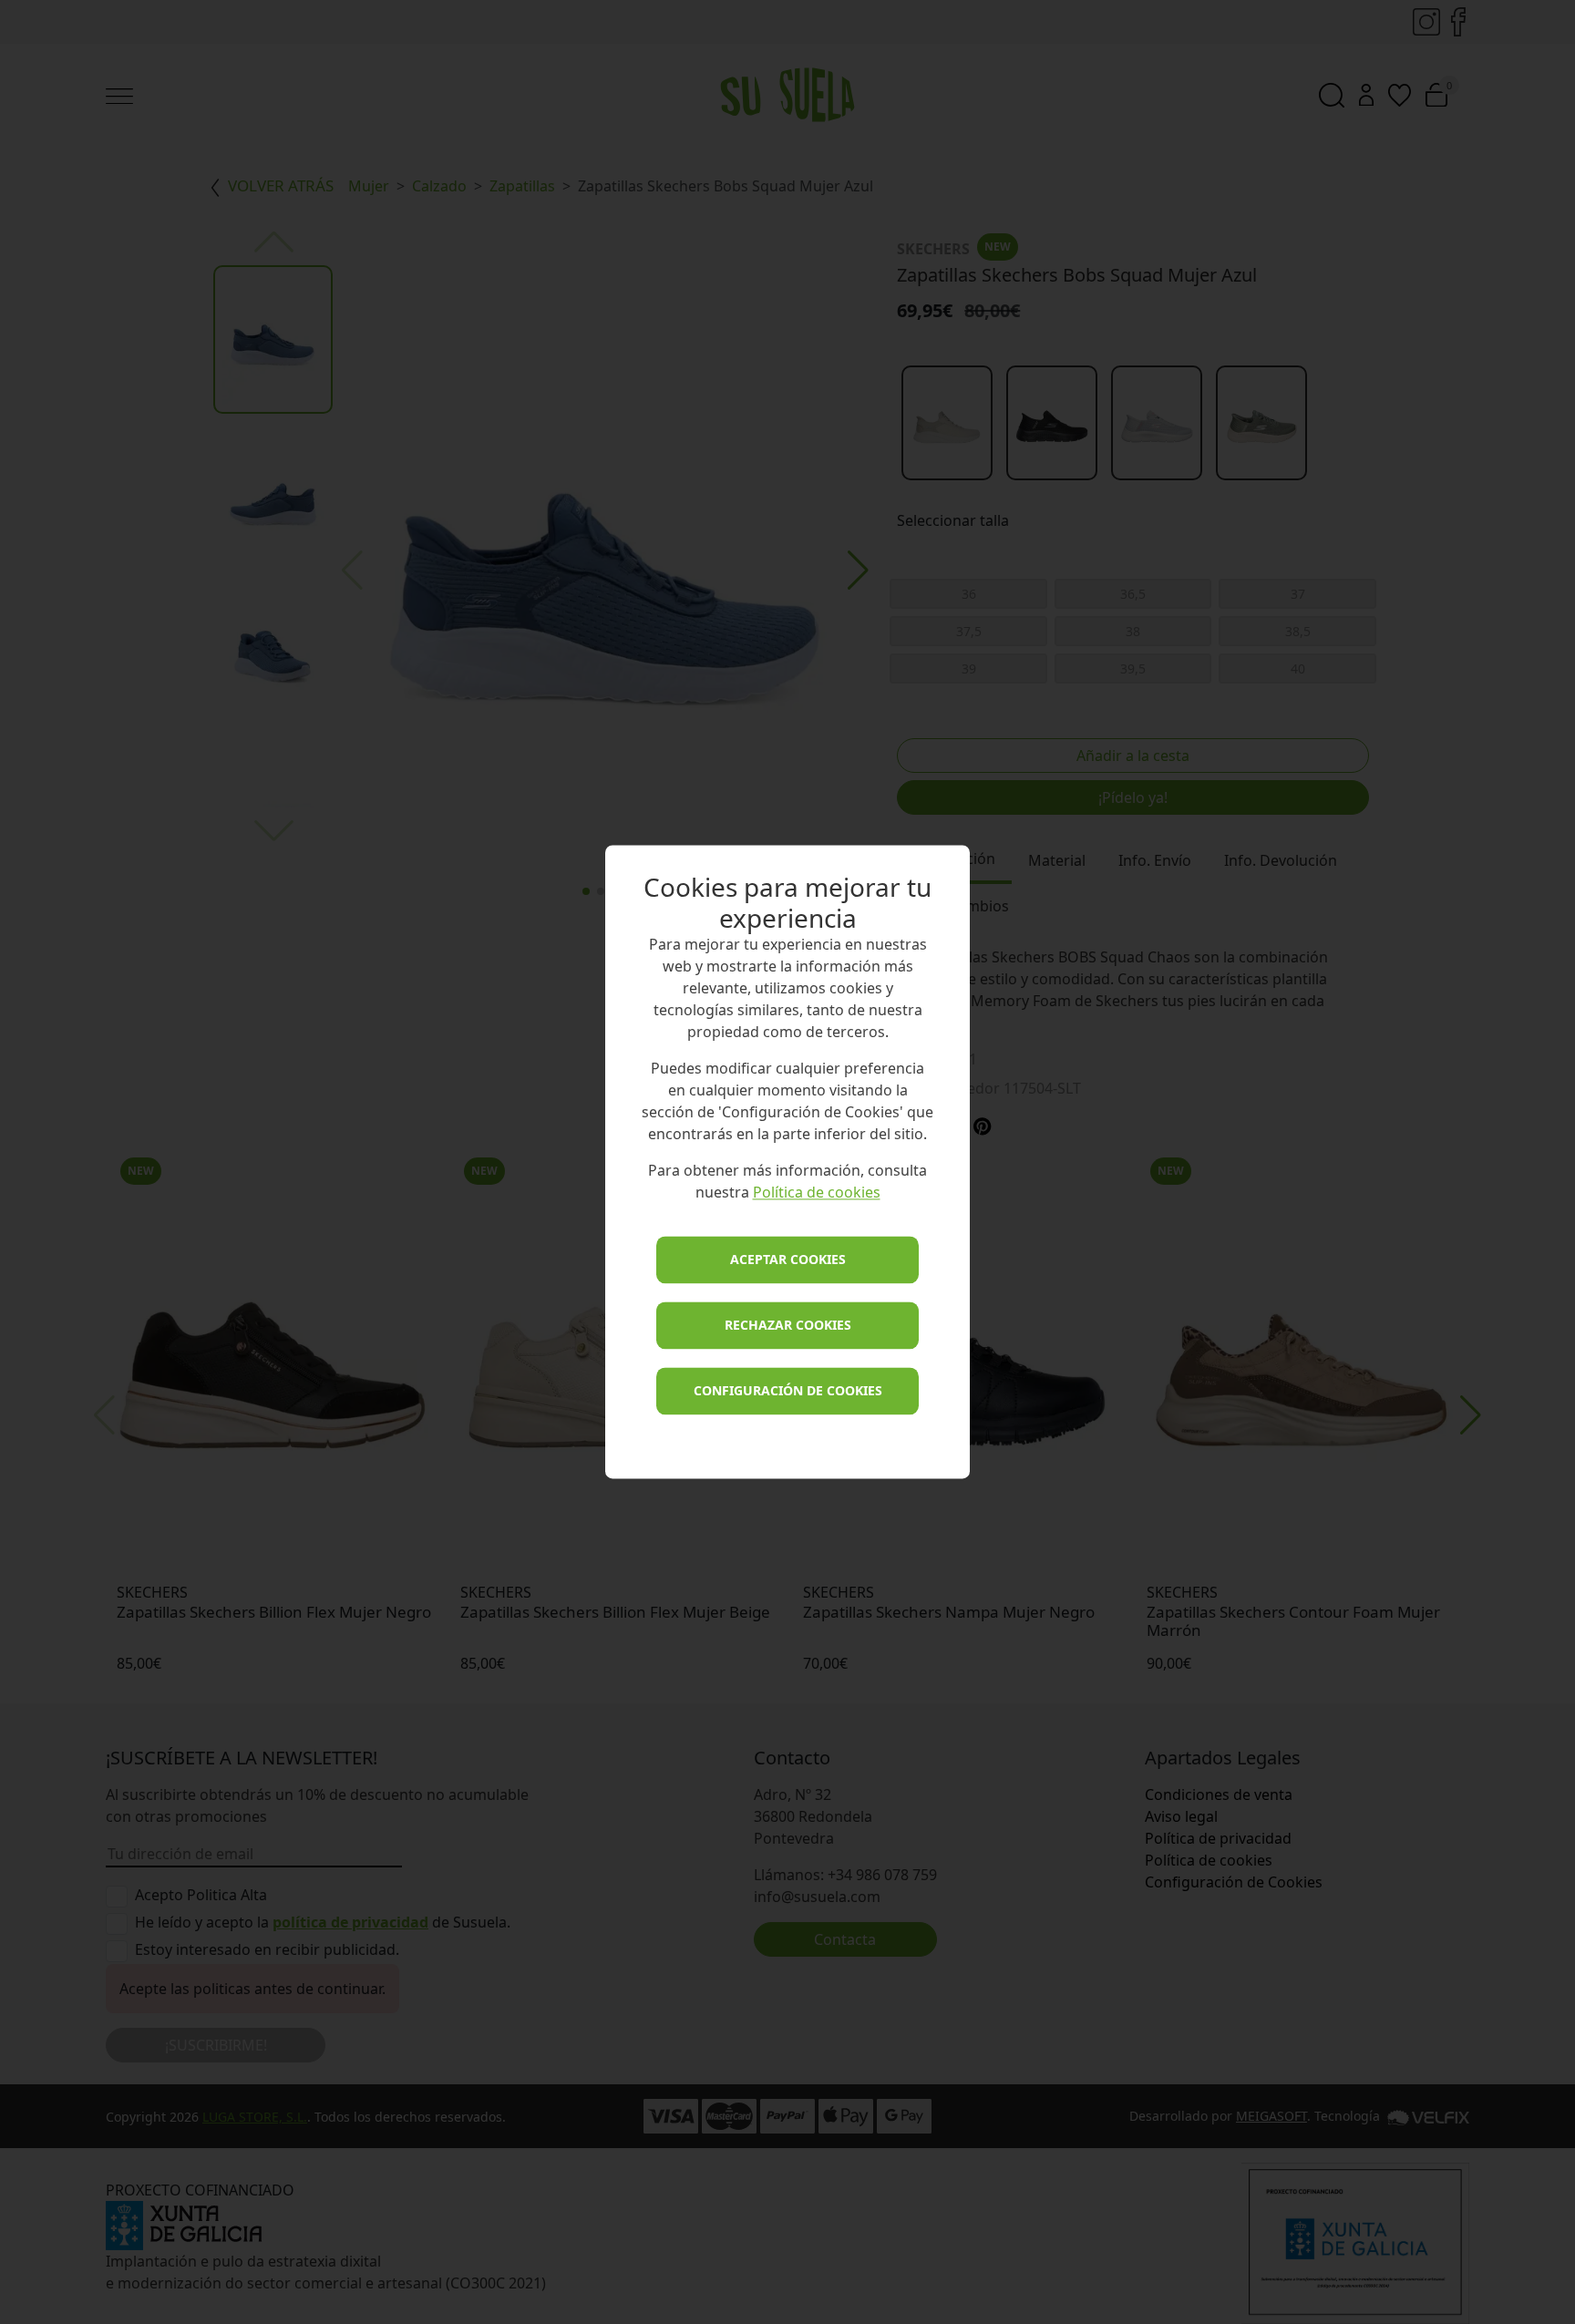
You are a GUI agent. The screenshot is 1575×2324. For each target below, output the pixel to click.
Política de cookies (817, 1193)
